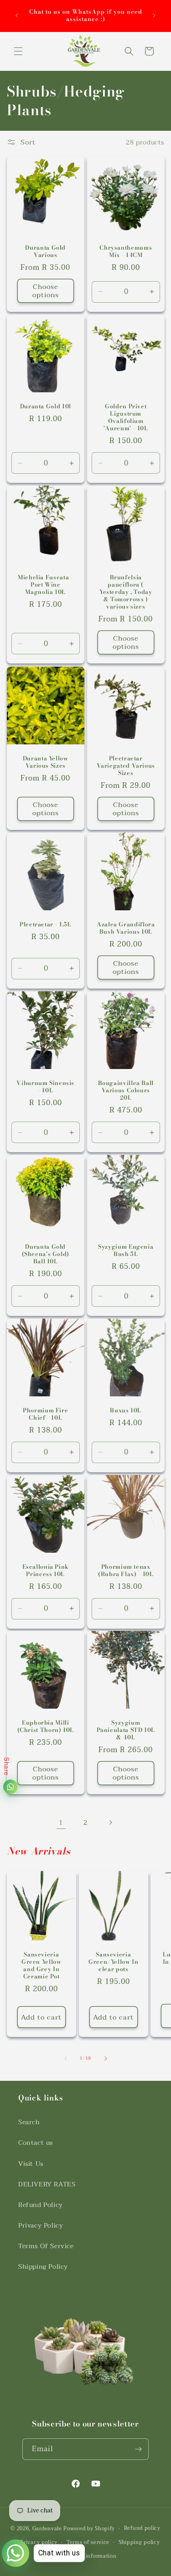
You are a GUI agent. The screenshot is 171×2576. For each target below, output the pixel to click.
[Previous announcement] (17, 16)
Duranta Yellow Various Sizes (46, 762)
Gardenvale (47, 2529)
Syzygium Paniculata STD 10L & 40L (125, 1730)
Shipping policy (139, 2542)
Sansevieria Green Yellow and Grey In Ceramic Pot (41, 1966)
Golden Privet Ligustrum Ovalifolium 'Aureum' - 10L (125, 417)
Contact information (90, 2556)
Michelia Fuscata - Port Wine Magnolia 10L (45, 585)
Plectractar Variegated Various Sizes (125, 766)
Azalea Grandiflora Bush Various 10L (126, 928)
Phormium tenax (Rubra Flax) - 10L (126, 1570)
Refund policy (142, 2528)
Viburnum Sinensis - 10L (45, 1086)
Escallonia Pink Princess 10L (46, 1570)
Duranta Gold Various (45, 251)
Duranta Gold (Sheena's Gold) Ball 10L (46, 1254)
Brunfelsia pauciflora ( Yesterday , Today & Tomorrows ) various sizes (125, 592)
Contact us (36, 2143)
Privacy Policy (41, 2226)
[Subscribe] (138, 2449)
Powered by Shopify (89, 2529)
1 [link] (61, 1822)
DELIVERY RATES (47, 2184)
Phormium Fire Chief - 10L (45, 1414)
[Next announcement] (154, 16)
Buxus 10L (126, 1410)
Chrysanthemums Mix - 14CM (126, 251)
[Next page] (110, 1822)
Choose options (46, 291)
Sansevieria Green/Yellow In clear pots (113, 1962)
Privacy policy (39, 2542)
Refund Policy (41, 2205)
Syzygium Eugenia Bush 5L (126, 1250)
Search (29, 2122)
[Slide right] (106, 2058)
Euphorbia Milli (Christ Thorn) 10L (46, 1726)
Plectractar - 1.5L (45, 924)
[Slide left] (66, 2058)
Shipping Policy (43, 2267)
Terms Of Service (46, 2246)
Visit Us (31, 2164)
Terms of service (88, 2542)
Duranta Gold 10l (46, 406)
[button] (18, 51)
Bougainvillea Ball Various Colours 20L (125, 1090)
